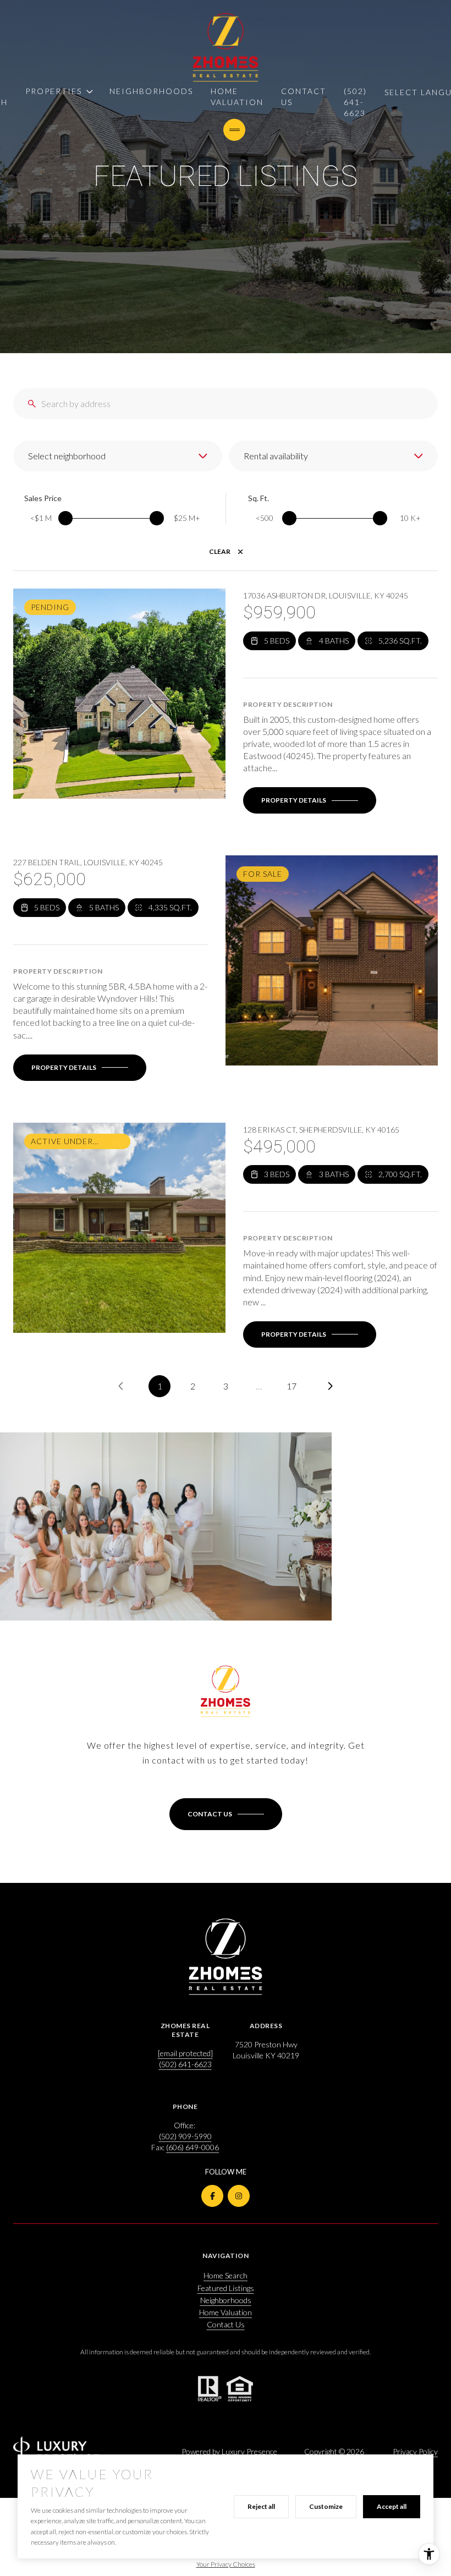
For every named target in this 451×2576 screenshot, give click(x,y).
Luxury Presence (249, 2451)
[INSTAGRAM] (239, 2196)
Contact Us (304, 97)
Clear (220, 551)
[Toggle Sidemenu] (234, 130)
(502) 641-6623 (355, 102)
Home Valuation (237, 97)
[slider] (65, 518)
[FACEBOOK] (212, 2196)
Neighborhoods (151, 91)
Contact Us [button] (226, 2324)
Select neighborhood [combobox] (67, 456)
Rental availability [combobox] (276, 456)
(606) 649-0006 (193, 2147)
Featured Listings (226, 2288)
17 (291, 1386)
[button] (226, 1814)
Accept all (392, 2506)
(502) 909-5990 (185, 2136)
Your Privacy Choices (226, 2564)
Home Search (226, 2275)
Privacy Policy (415, 2451)
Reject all (261, 2506)
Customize (326, 2506)
